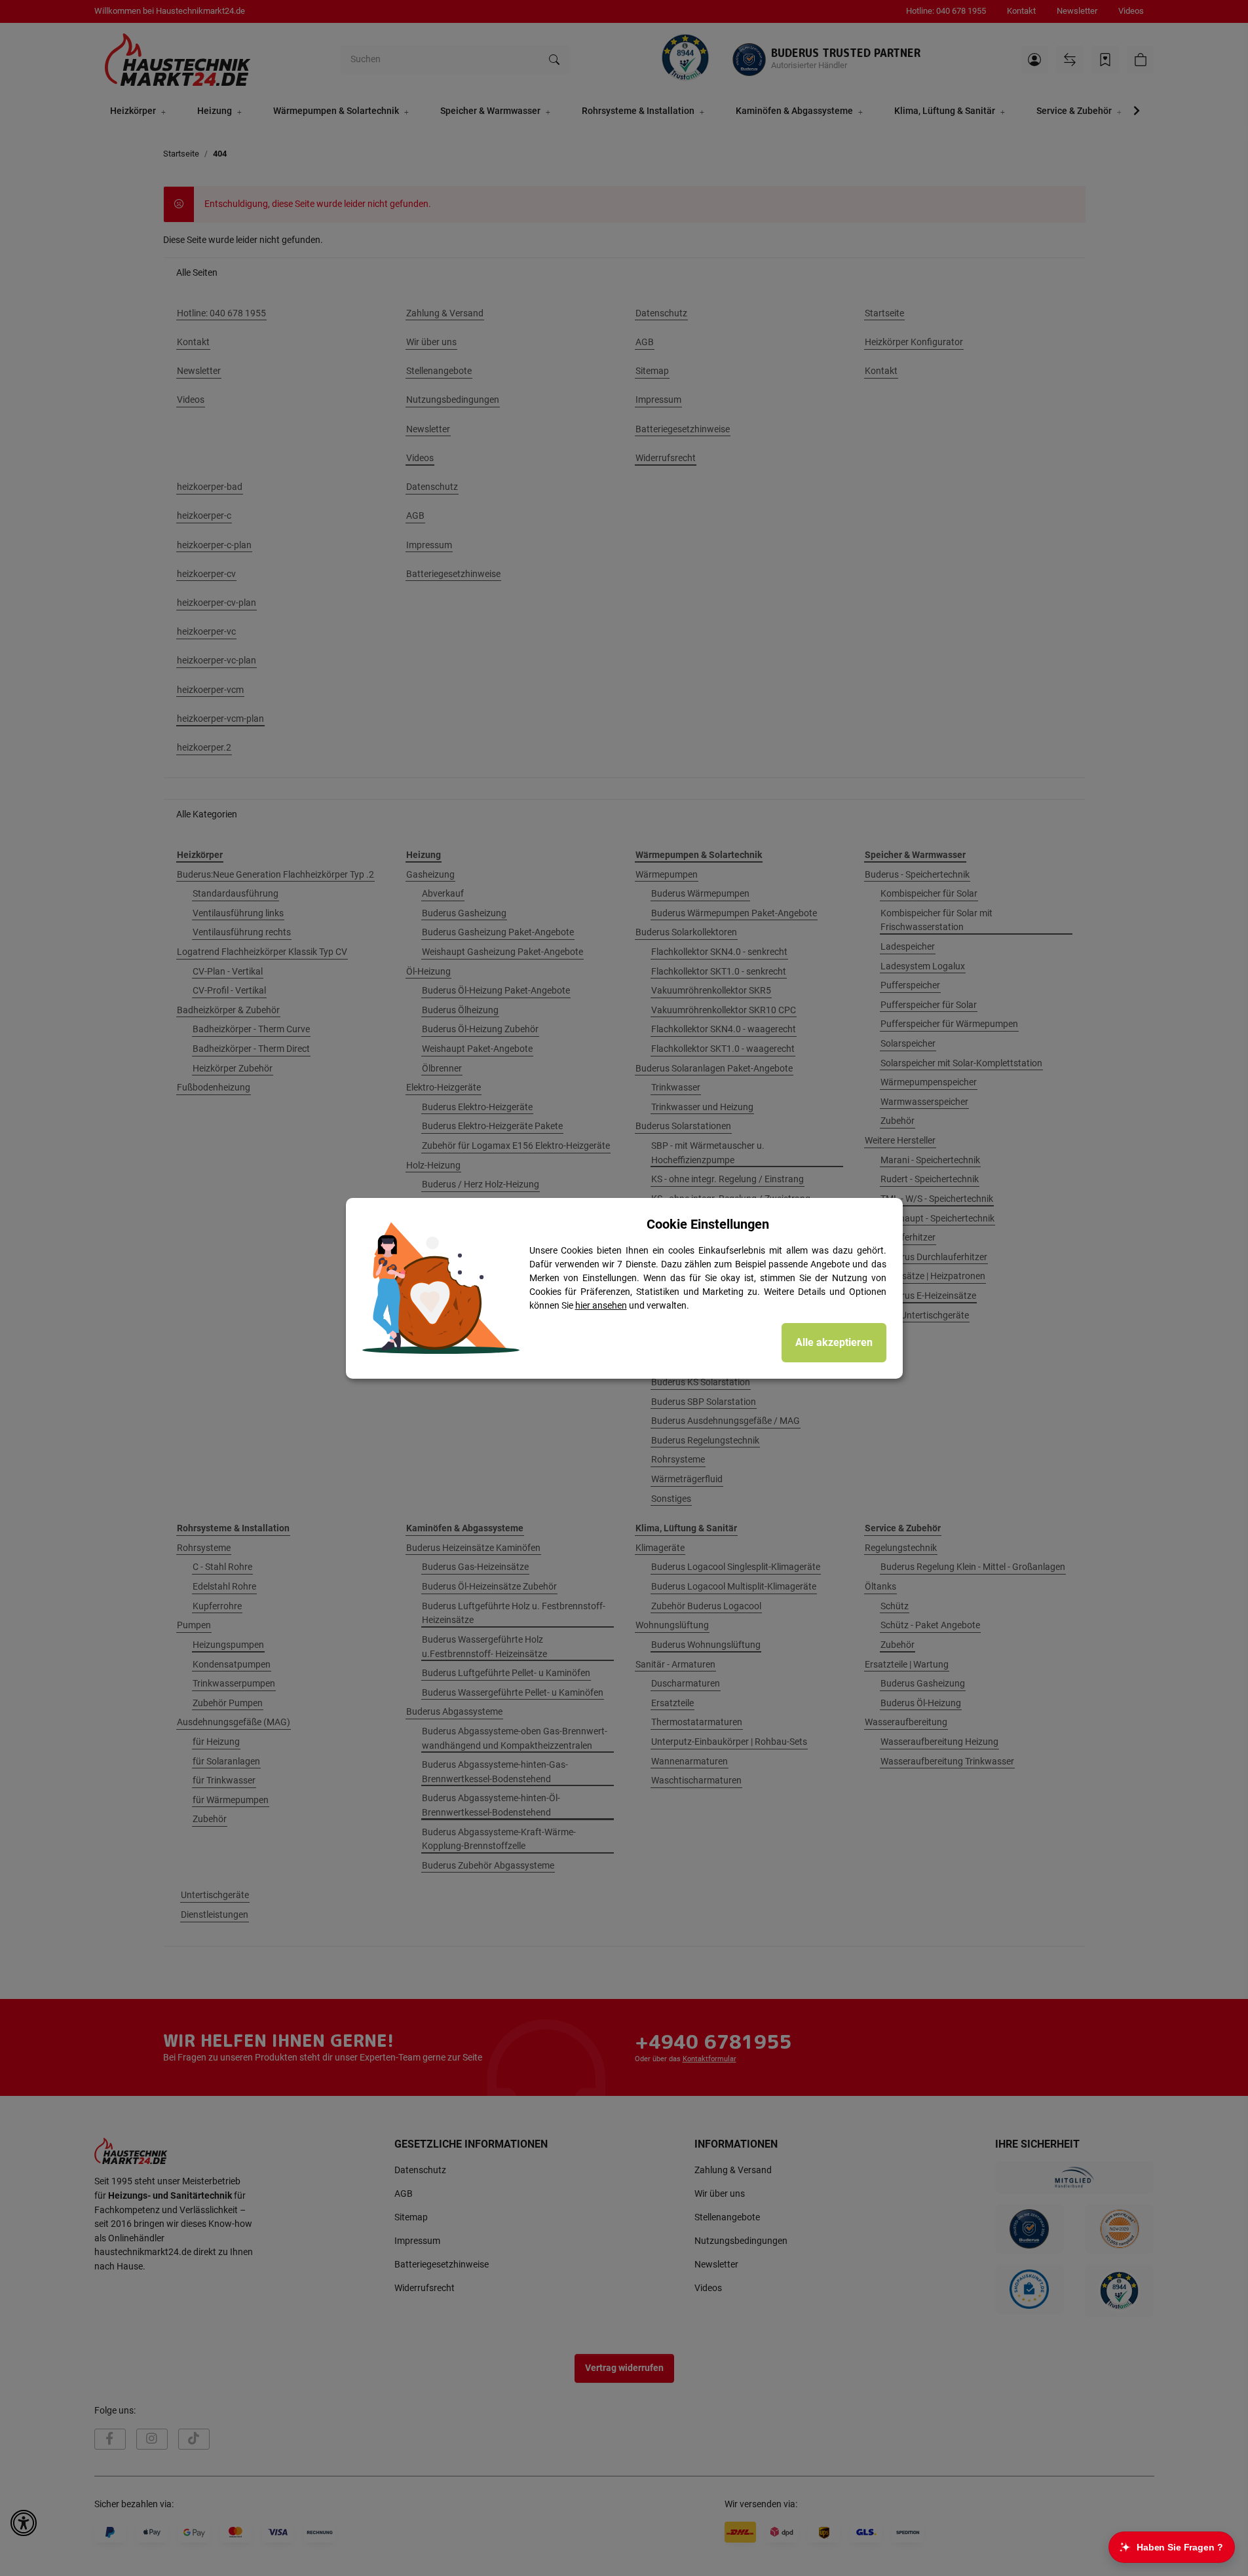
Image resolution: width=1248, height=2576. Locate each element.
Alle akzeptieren (834, 1342)
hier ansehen (601, 1305)
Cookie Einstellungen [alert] (708, 1224)
